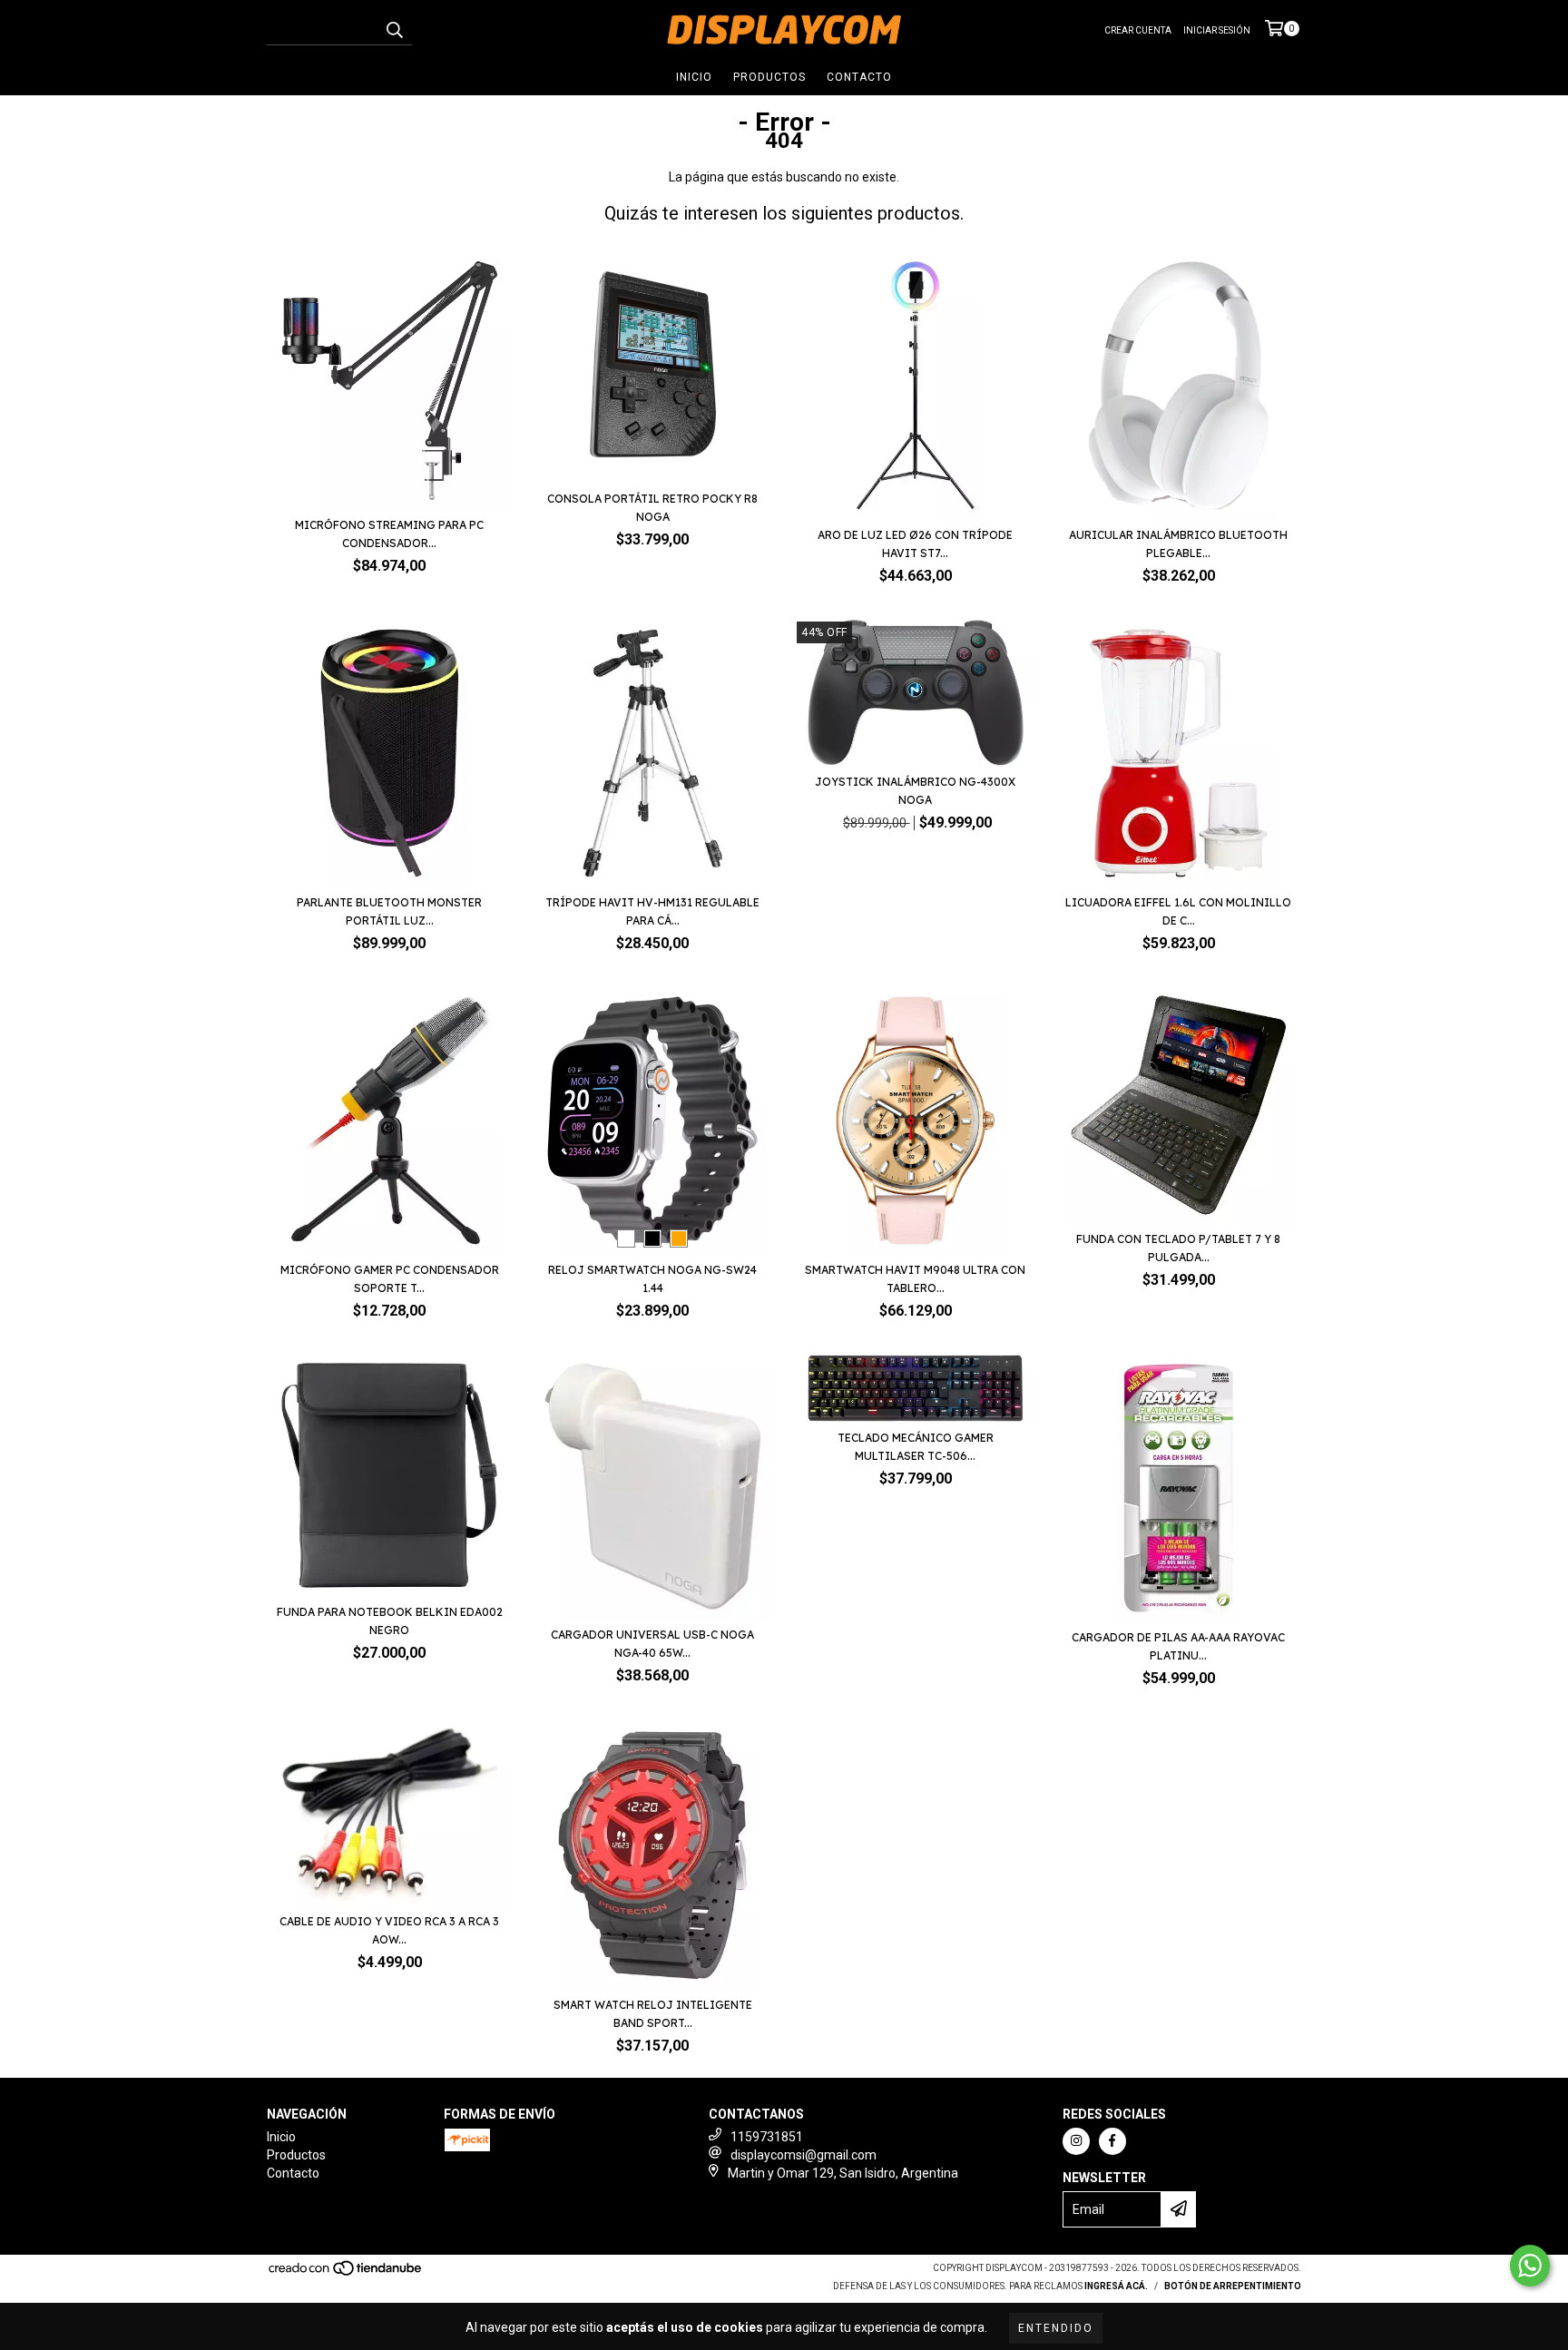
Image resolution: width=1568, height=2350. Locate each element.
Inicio (694, 77)
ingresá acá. (1116, 2286)
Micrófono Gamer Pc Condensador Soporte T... (390, 1279)
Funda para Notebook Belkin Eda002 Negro (390, 1621)
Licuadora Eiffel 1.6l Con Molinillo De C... (1178, 911)
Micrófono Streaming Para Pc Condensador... (389, 534)
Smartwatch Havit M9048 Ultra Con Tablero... (915, 1279)
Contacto (859, 77)
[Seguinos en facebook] (1112, 2141)
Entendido (1056, 2328)
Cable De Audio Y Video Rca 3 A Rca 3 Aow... (389, 1930)
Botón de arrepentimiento (1233, 2286)
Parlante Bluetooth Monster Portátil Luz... (389, 911)
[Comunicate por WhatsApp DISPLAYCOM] (1530, 2266)
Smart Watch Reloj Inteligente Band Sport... (653, 2014)
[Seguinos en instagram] (1076, 2141)
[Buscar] (394, 29)
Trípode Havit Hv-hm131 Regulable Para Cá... (652, 911)
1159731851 (767, 2137)
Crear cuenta (1138, 30)
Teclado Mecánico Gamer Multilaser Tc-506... (916, 1447)
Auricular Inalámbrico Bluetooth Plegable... (1178, 544)
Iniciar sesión (1217, 30)
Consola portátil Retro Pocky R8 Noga (652, 508)
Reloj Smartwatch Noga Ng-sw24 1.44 (652, 1279)
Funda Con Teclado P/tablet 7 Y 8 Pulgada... (1178, 1248)
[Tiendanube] (346, 2273)
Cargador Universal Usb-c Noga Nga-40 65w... (652, 1644)
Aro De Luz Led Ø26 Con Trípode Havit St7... (915, 544)
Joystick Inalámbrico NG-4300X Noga (915, 791)
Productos (769, 77)
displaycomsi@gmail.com (804, 2155)
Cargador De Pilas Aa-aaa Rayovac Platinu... (1178, 1646)
